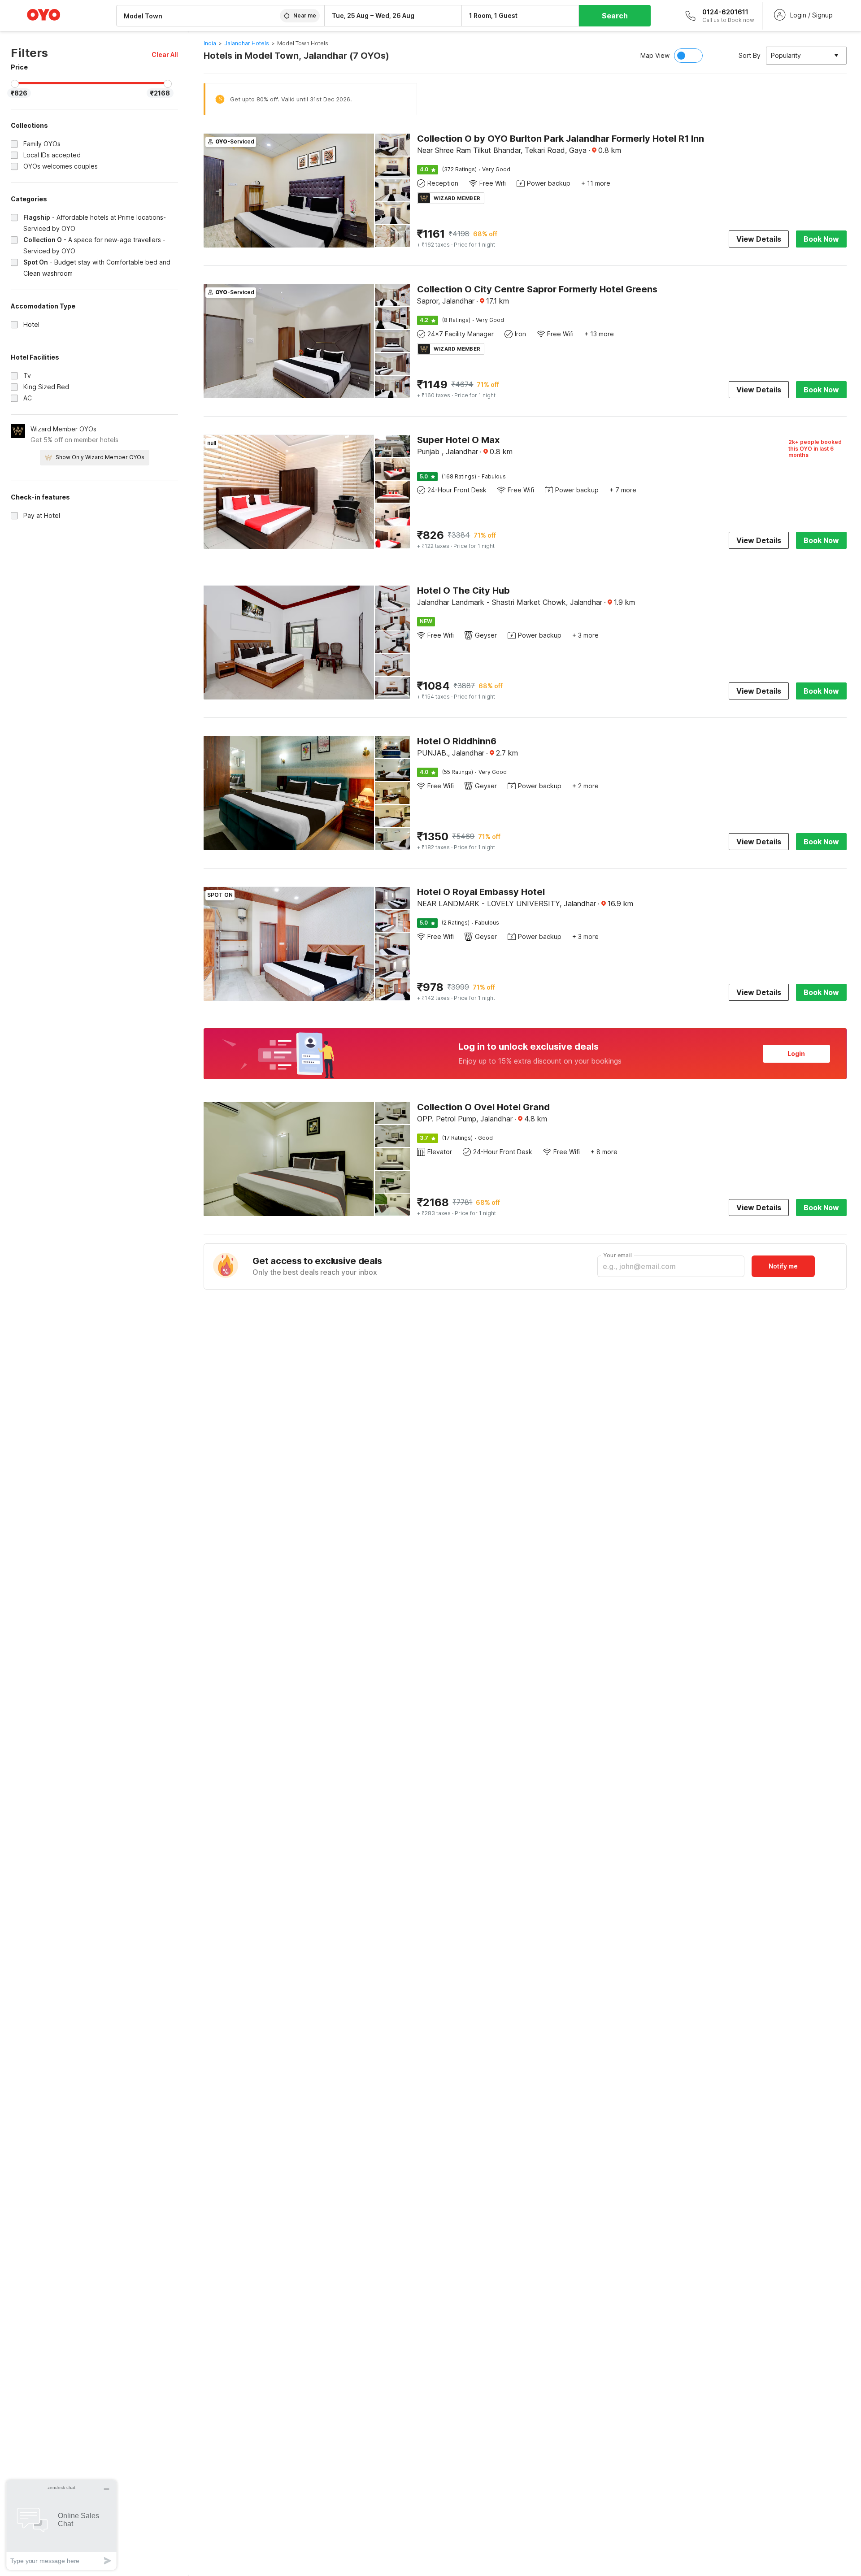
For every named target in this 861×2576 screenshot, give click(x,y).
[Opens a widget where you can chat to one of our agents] (61, 2525)
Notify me (783, 1266)
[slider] (15, 84)
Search (615, 16)
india (210, 43)
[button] (165, 54)
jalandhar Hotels (247, 43)
